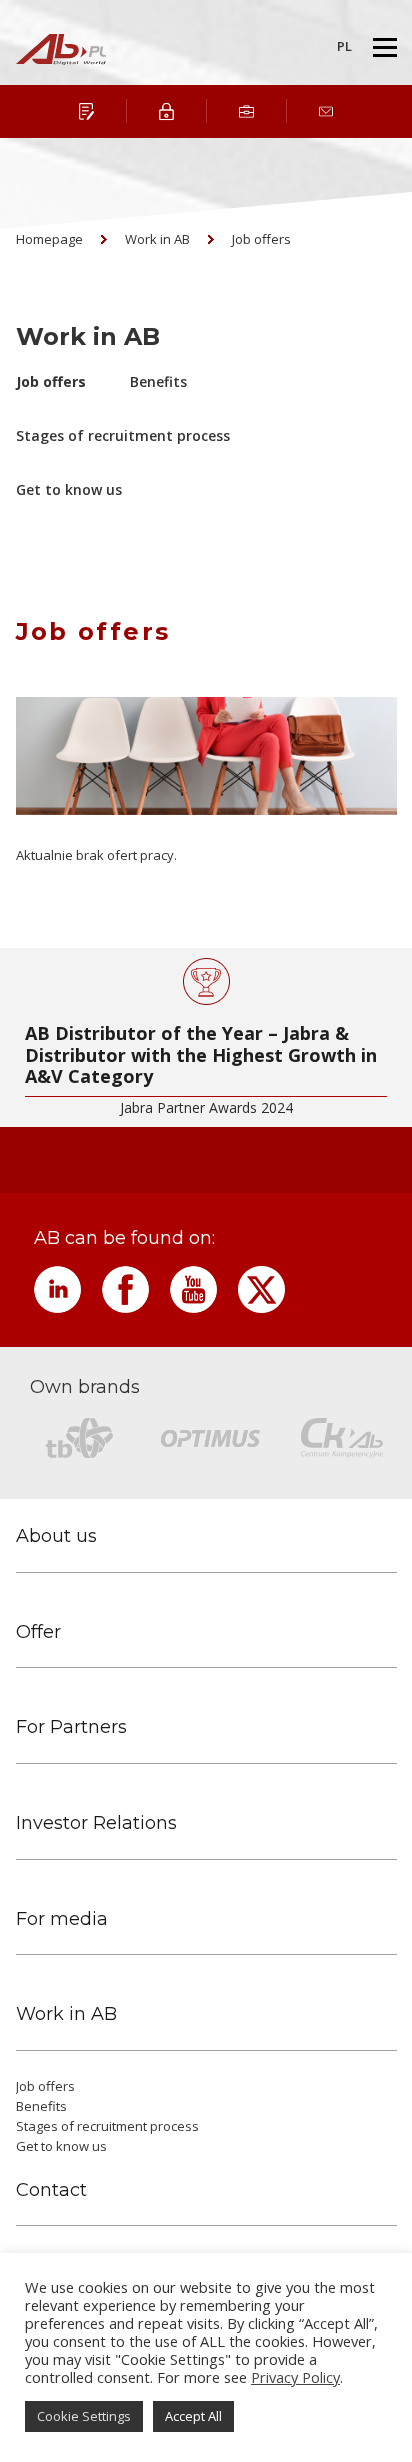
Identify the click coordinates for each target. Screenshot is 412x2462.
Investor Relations (96, 1823)
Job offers (261, 239)
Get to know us (69, 489)
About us (56, 1536)
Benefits (158, 381)
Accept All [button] (193, 2416)
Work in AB (157, 239)
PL (344, 46)
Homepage (49, 239)
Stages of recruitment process (123, 435)
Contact (51, 2190)
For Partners (71, 1727)
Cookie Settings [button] (84, 2416)
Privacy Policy (295, 2377)
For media (62, 1919)
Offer (38, 1632)
